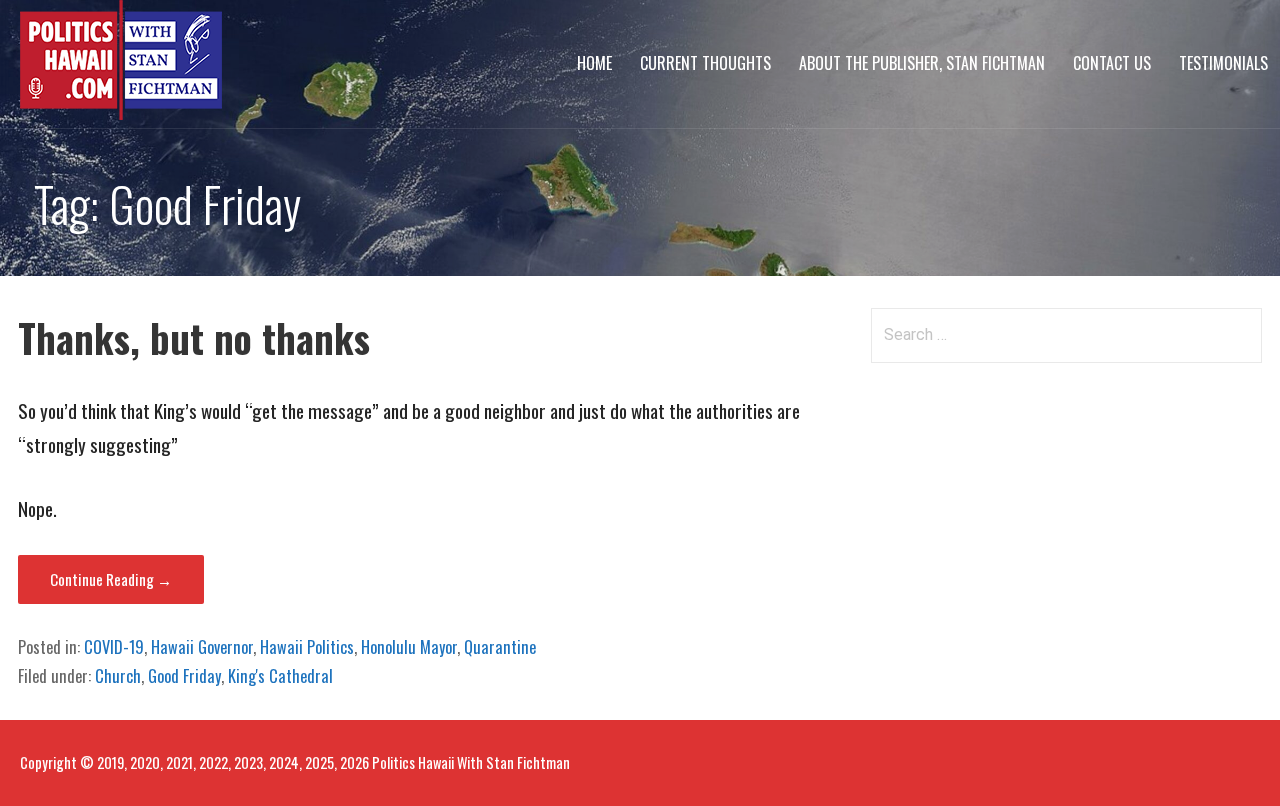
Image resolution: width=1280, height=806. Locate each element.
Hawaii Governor (202, 647)
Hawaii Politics (307, 647)
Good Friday (184, 676)
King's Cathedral (280, 676)
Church (118, 676)
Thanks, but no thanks (194, 337)
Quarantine (500, 647)
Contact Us (1112, 63)
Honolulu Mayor (409, 647)
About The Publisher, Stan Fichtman (922, 63)
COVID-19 (114, 647)
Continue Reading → (111, 579)
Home (594, 63)
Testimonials (1223, 63)
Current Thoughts (705, 63)
